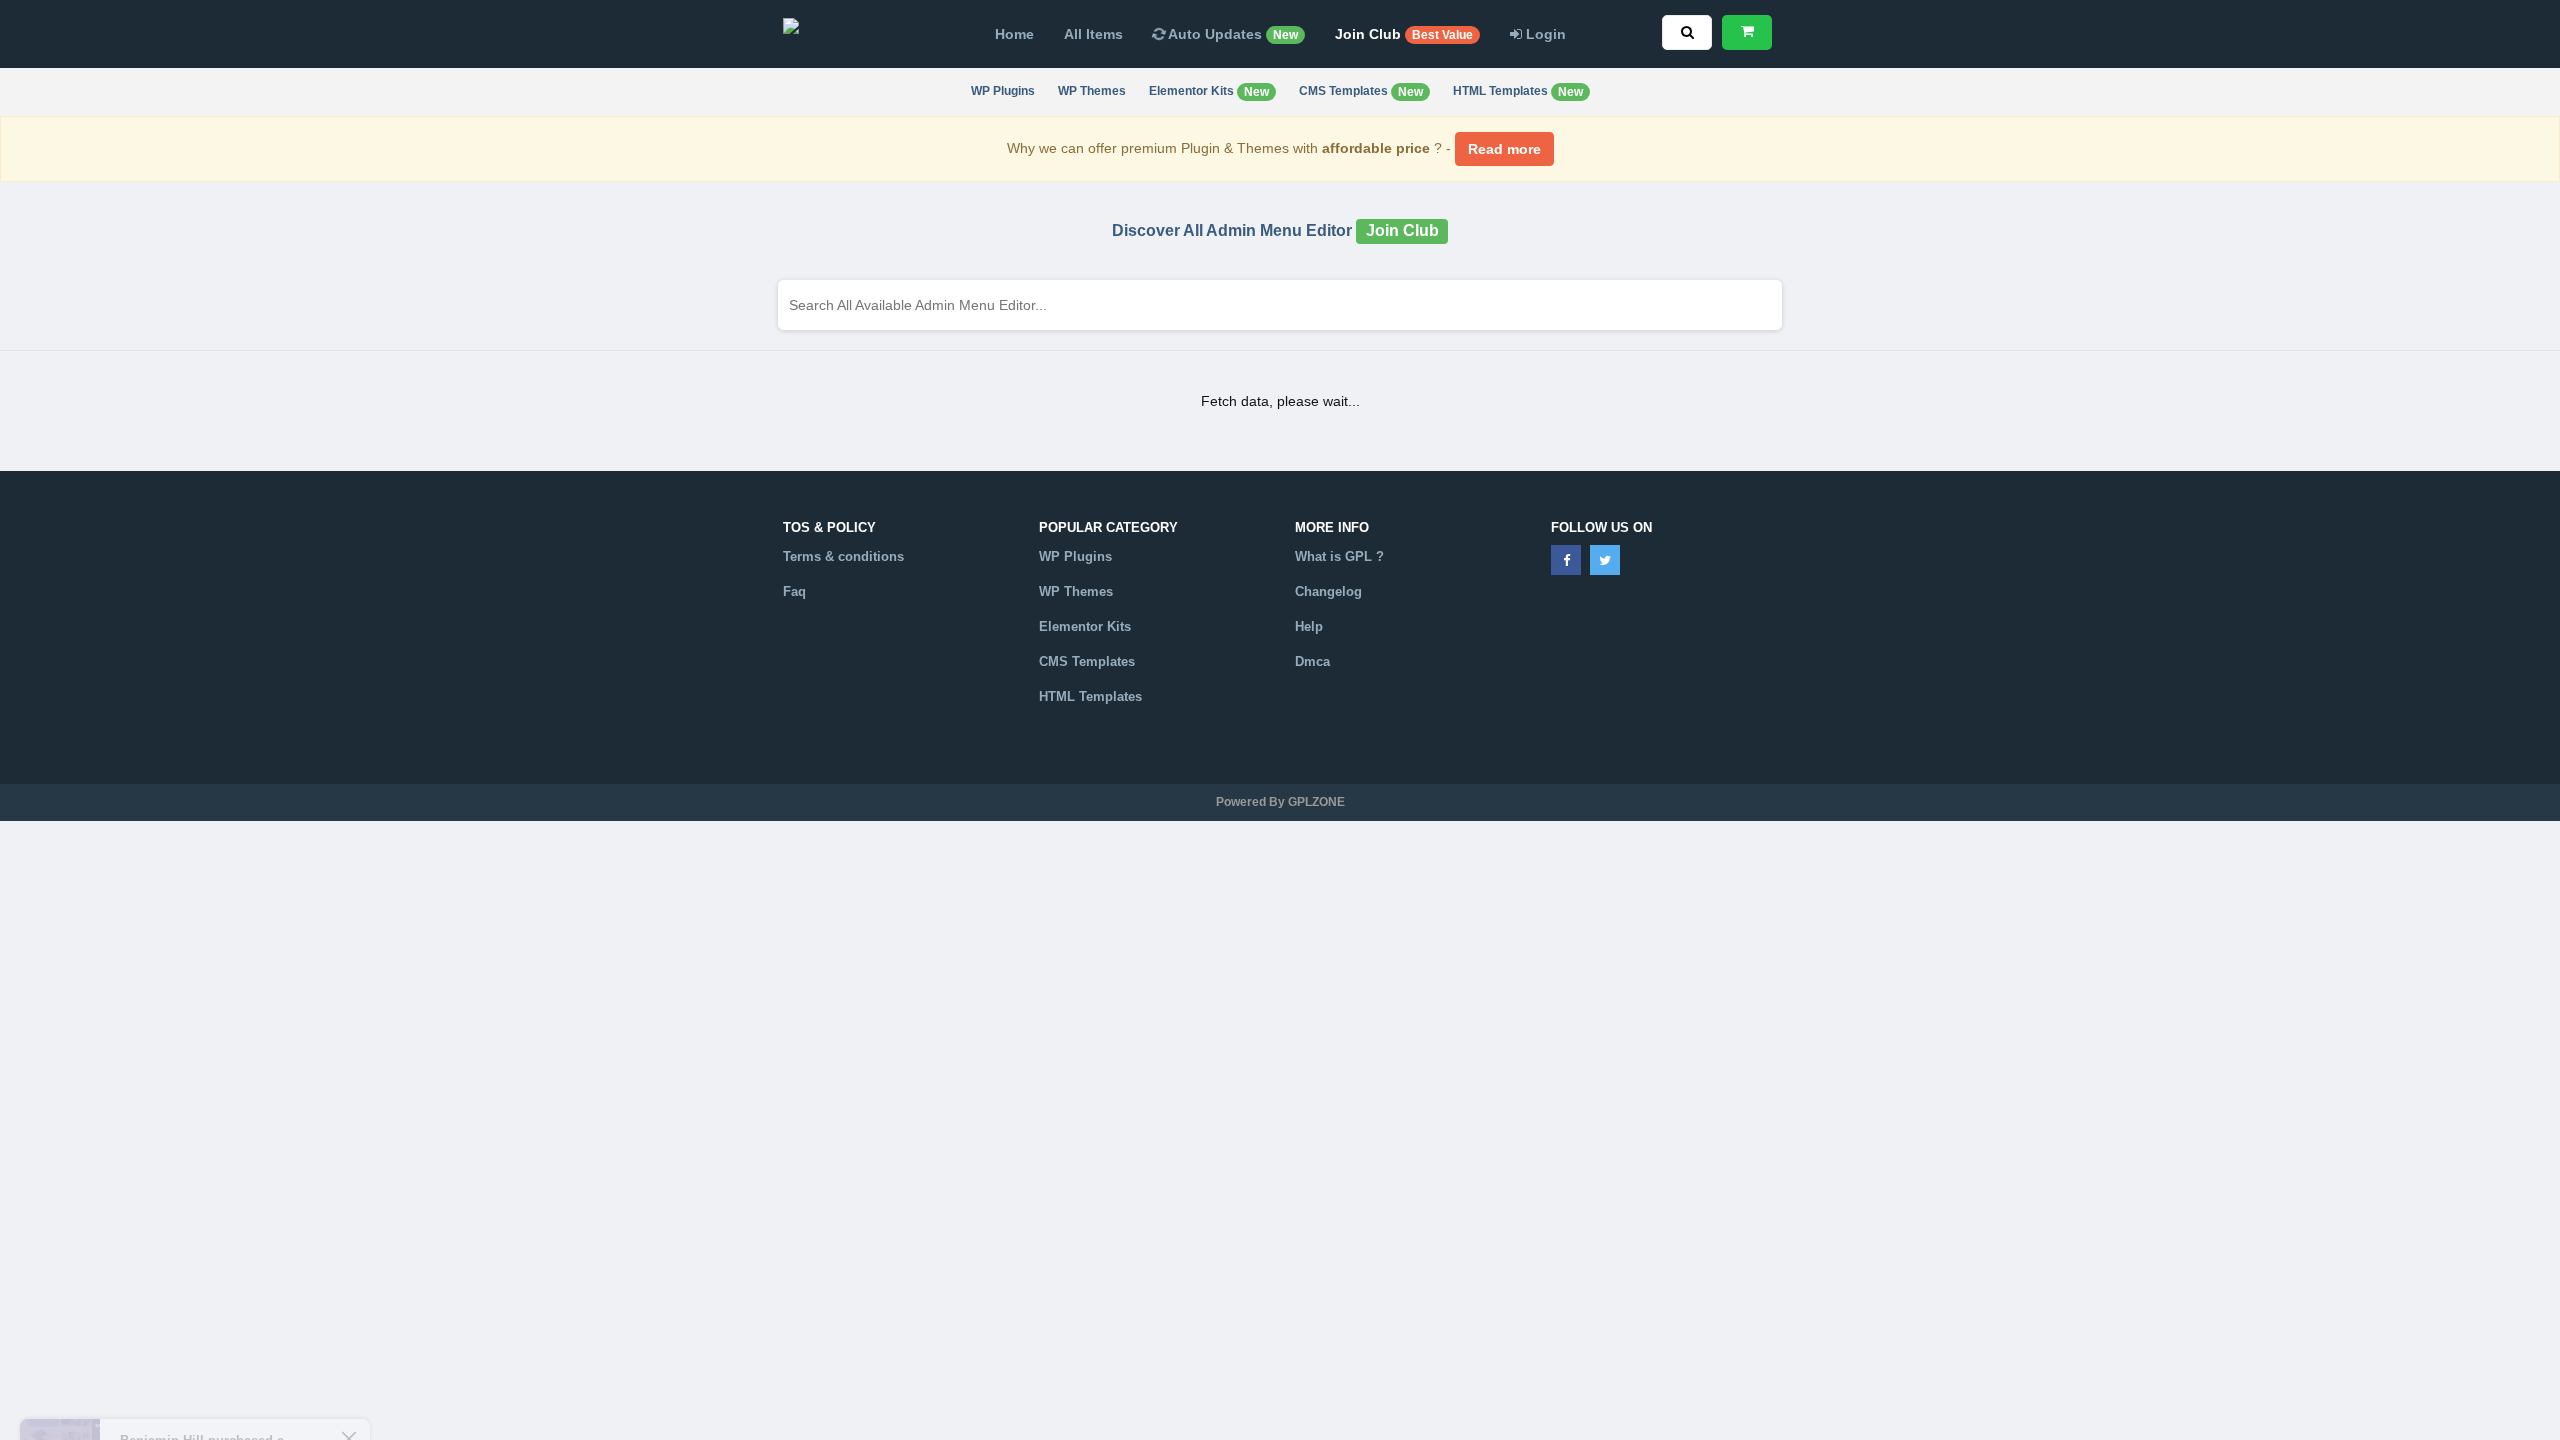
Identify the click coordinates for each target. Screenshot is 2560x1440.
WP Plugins (1003, 91)
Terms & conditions (843, 556)
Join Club (1404, 34)
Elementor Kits (1209, 91)
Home (1014, 34)
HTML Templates (1518, 91)
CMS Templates (1361, 91)
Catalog (1062, 730)
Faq (794, 591)
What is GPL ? (1339, 556)
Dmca (1312, 661)
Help (1309, 626)
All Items (1093, 34)
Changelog (1328, 591)
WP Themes (1092, 91)
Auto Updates (1231, 34)
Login (1544, 34)
